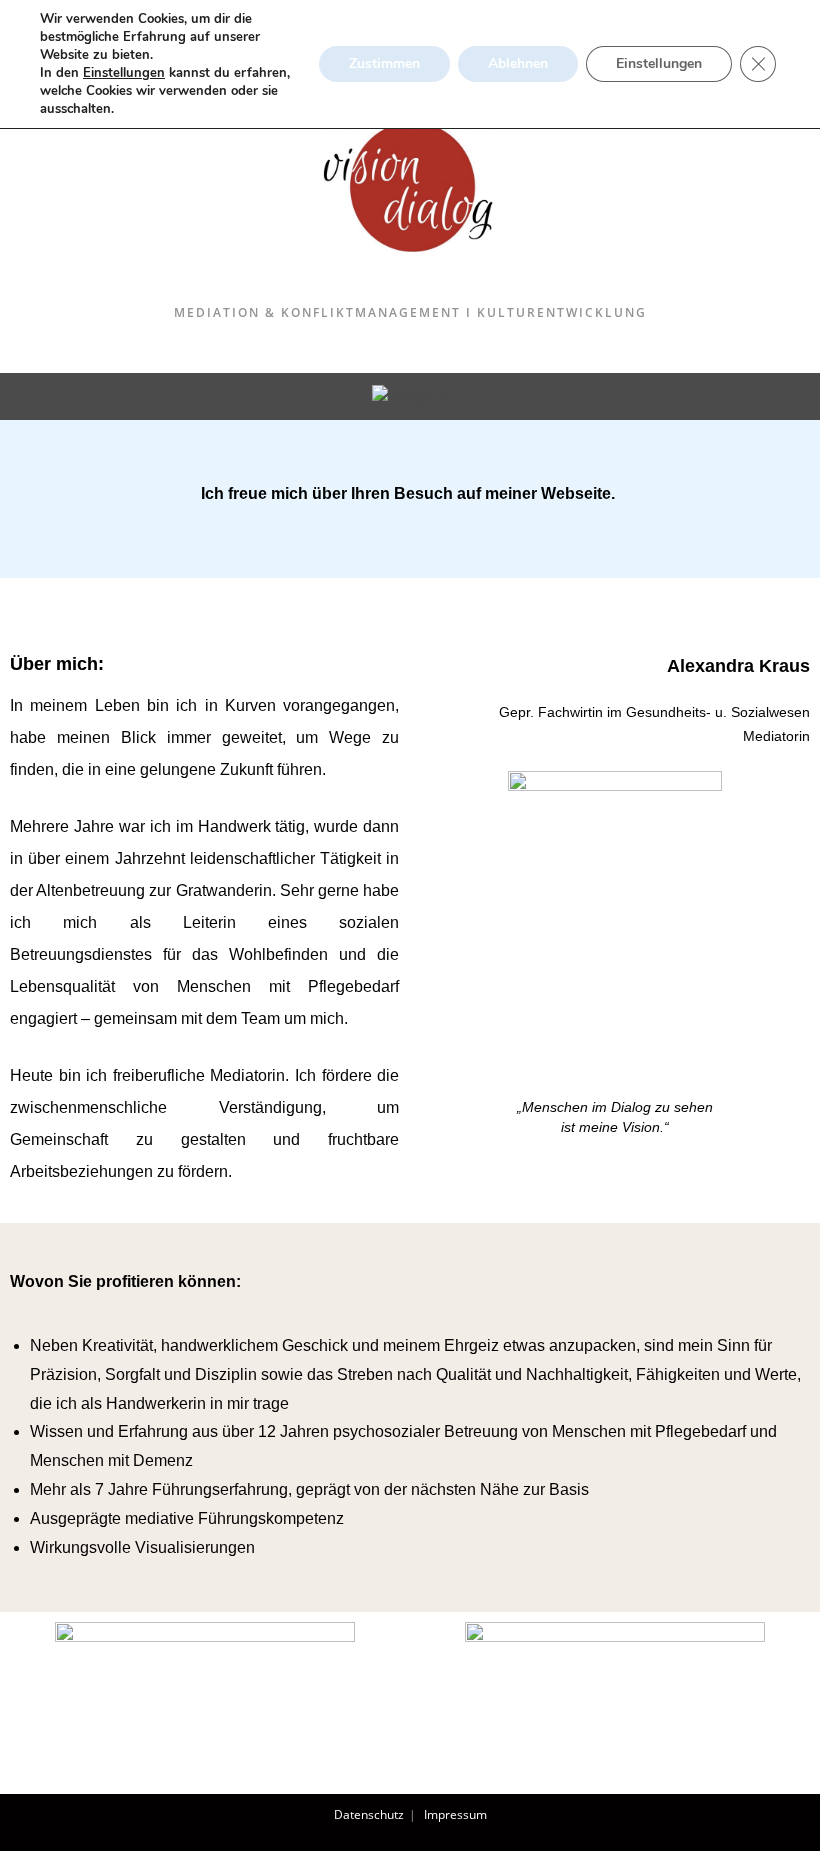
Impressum (455, 1814)
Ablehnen (518, 63)
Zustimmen (384, 63)
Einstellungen (124, 73)
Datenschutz (369, 1814)
